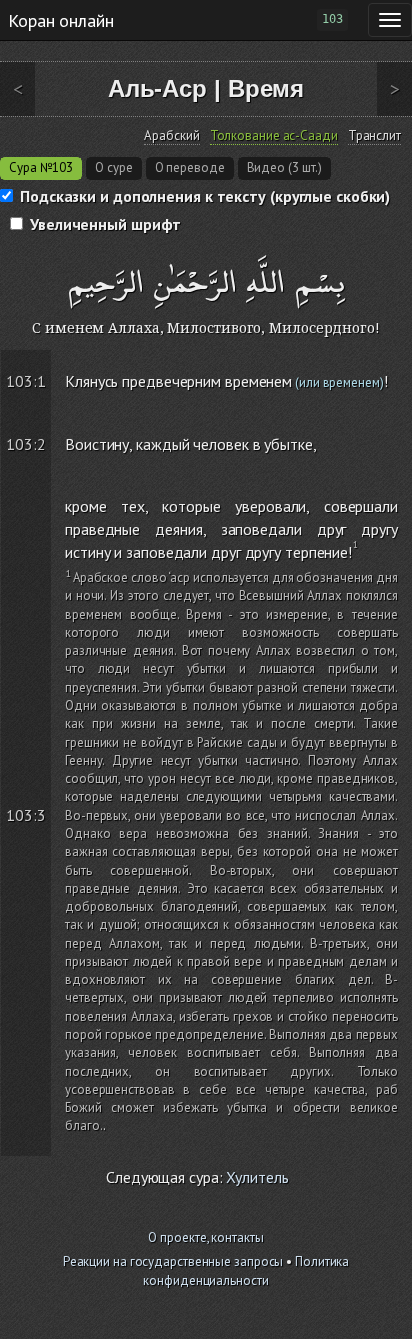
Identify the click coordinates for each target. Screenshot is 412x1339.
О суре (113, 167)
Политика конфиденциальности (246, 1271)
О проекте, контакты (205, 1237)
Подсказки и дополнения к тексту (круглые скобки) (205, 196)
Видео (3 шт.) (285, 167)
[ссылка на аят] (41, 362)
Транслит (374, 136)
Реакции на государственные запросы (173, 1261)
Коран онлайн (61, 20)
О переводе (190, 167)
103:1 (26, 381)
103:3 (26, 815)
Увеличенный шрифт (105, 224)
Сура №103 (41, 167)
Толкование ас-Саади (274, 136)
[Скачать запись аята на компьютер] (400, 400)
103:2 (26, 444)
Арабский (171, 136)
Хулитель (257, 1177)
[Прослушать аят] (401, 362)
